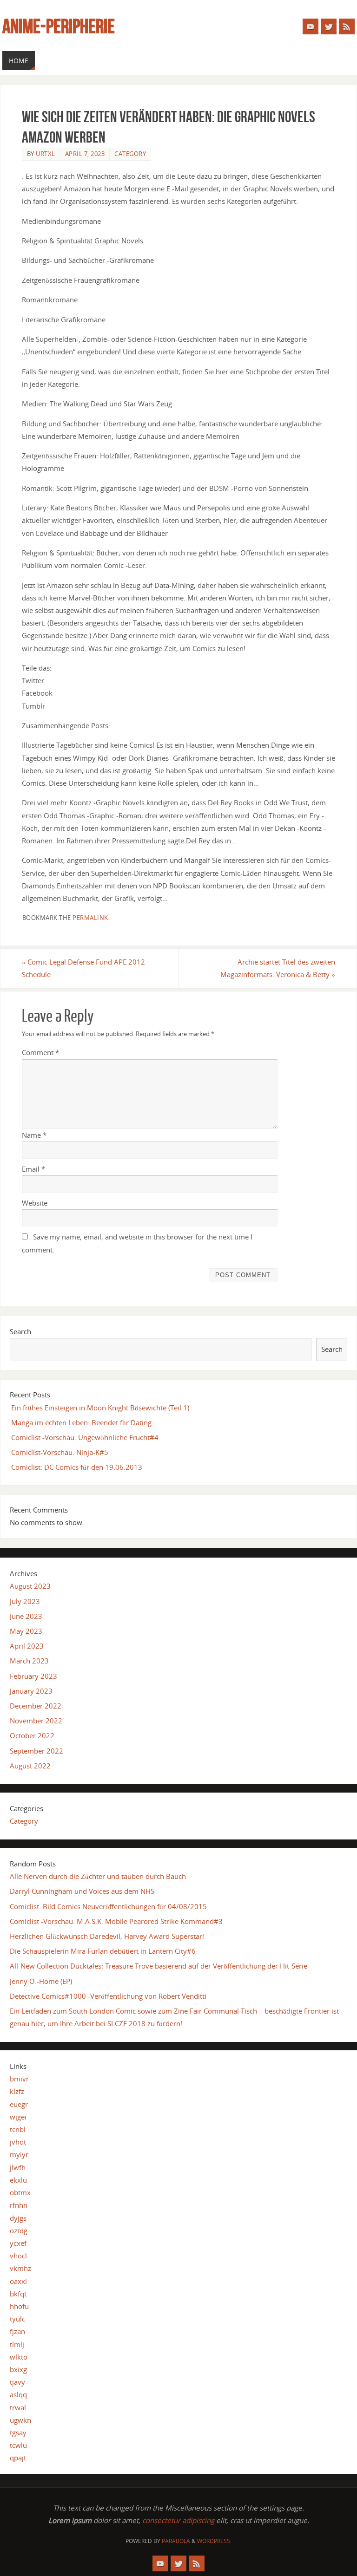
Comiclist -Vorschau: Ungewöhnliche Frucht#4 (85, 1437)
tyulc (17, 2319)
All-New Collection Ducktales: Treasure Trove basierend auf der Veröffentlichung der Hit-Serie (159, 1966)
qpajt (18, 2458)
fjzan (17, 2331)
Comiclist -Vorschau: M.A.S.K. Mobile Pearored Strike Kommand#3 (116, 1921)
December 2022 (36, 1706)
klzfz (17, 2091)
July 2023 (25, 1601)
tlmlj (17, 2344)
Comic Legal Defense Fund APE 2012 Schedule (83, 968)
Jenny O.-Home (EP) (41, 1981)
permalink (90, 918)
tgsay (18, 2433)
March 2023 (29, 1661)
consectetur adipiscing (178, 2520)
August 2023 (30, 1586)
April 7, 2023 (85, 154)
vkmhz (20, 2268)
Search (20, 1331)
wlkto (19, 2357)
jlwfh (18, 2167)
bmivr (19, 2079)
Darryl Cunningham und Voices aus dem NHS (82, 1891)
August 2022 (30, 1766)
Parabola (176, 2541)
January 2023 (31, 1691)
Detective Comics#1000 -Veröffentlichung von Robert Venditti (108, 1996)
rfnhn (19, 2205)
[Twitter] (329, 26)
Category (130, 154)
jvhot (18, 2142)
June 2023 (26, 1616)
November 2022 (36, 1721)
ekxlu (18, 2180)
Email (33, 1169)
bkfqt (18, 2294)
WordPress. (214, 2541)
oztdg (19, 2230)
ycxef (18, 2243)
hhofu (19, 2306)
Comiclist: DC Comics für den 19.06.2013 (77, 1467)
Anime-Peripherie (59, 26)
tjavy (17, 2382)
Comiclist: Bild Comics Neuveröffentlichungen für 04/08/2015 (108, 1906)
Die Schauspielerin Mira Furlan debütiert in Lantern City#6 (103, 1951)
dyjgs (18, 2218)
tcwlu (18, 2445)
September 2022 (36, 1751)
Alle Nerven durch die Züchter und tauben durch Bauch (98, 1876)
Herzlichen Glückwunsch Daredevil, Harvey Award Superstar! (107, 1936)
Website (35, 1203)
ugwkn (20, 2420)
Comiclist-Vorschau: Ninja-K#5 (60, 1452)
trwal (18, 2407)
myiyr (19, 2154)
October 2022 (32, 1735)
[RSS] (347, 26)
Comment (40, 1052)
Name (34, 1135)
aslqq (18, 2394)
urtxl (46, 154)
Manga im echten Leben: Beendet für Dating (81, 1422)
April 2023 (27, 1646)
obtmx (20, 2192)
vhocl (18, 2256)
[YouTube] (311, 26)
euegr (19, 2104)
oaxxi (18, 2281)
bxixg (18, 2369)
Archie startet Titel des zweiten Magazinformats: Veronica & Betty (278, 968)
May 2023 (26, 1631)
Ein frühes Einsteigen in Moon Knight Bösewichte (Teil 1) (100, 1408)
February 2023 (33, 1676)
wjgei (18, 2117)
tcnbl (18, 2129)
